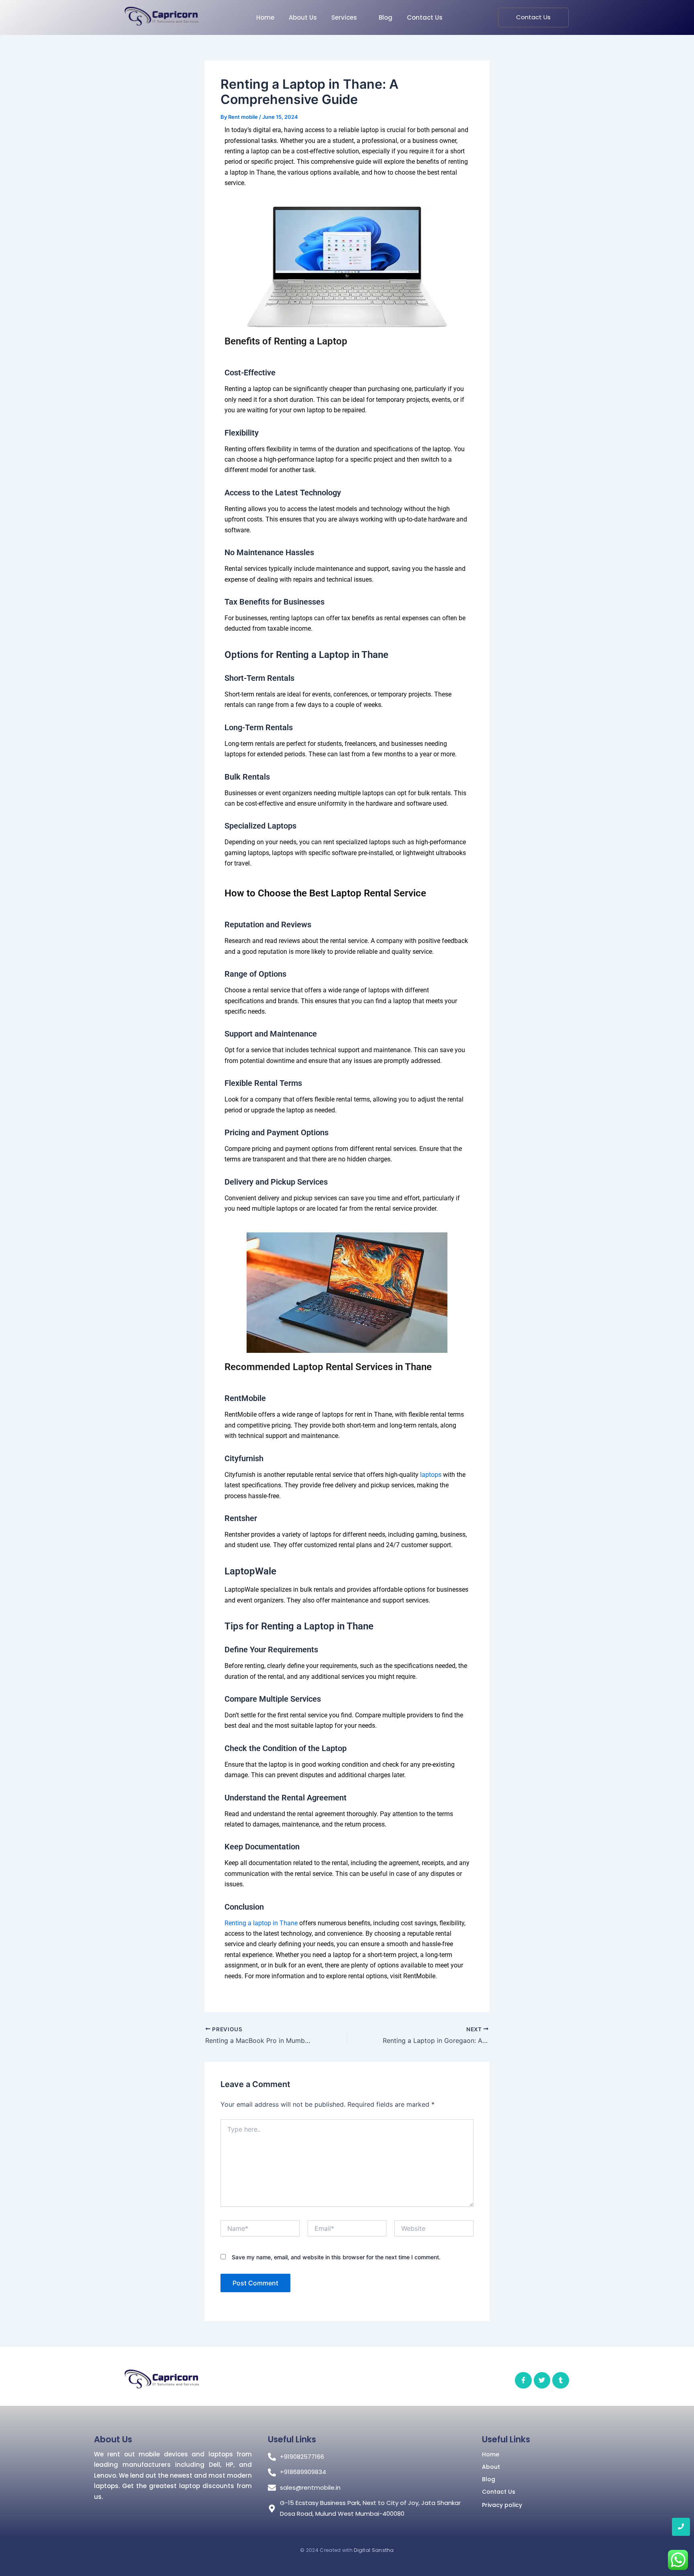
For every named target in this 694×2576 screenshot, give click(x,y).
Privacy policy (502, 2505)
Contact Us (499, 2492)
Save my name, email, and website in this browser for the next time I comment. (336, 2257)
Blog (489, 2479)
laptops (431, 1475)
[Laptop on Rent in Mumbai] (161, 16)
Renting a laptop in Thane (261, 1923)
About (491, 2467)
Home (491, 2454)
